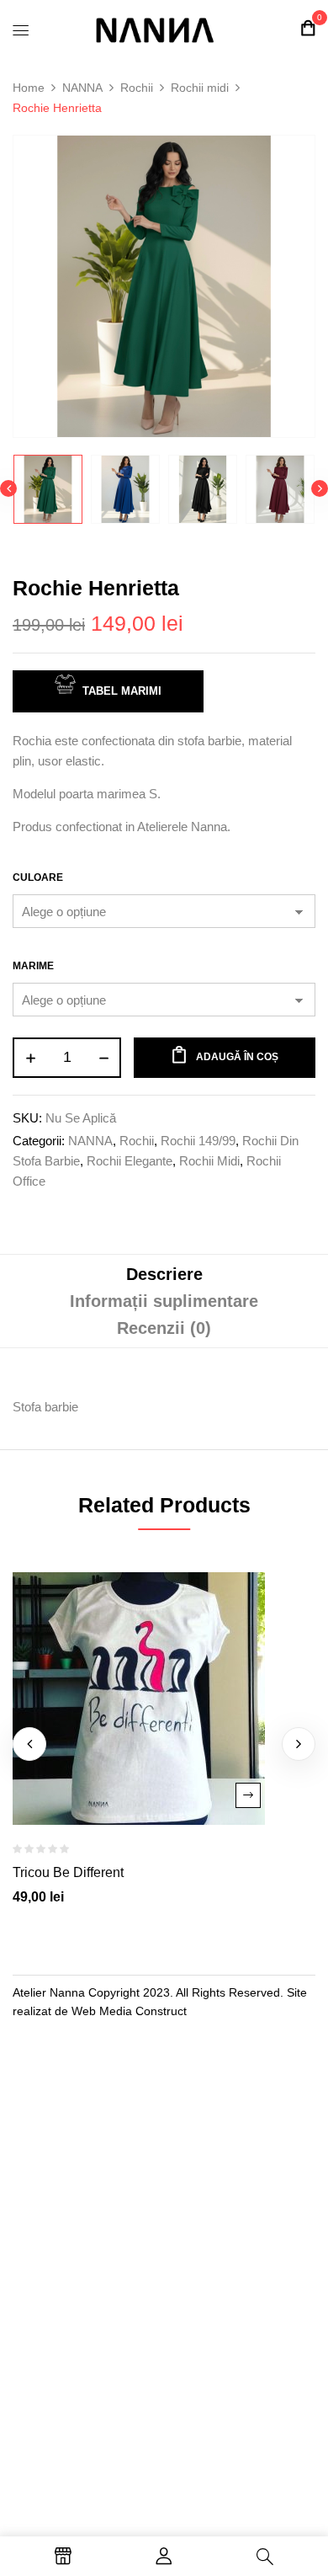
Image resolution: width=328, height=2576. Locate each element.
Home (29, 88)
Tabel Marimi (122, 691)
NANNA (82, 88)
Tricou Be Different (68, 1872)
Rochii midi (200, 88)
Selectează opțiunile (248, 1795)
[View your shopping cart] (308, 28)
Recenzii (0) (164, 1328)
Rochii (137, 88)
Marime (33, 966)
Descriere (164, 1274)
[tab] (164, 1274)
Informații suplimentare (164, 1301)
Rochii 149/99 (198, 1141)
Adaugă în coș (237, 1057)
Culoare (38, 877)
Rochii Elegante (130, 1161)
